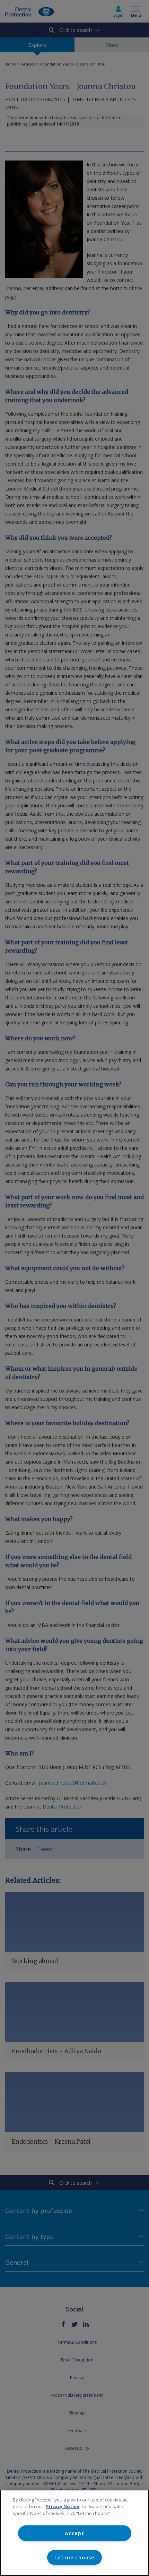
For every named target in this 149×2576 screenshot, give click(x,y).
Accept (74, 2533)
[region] (74, 2533)
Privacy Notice (63, 2506)
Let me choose (74, 2557)
